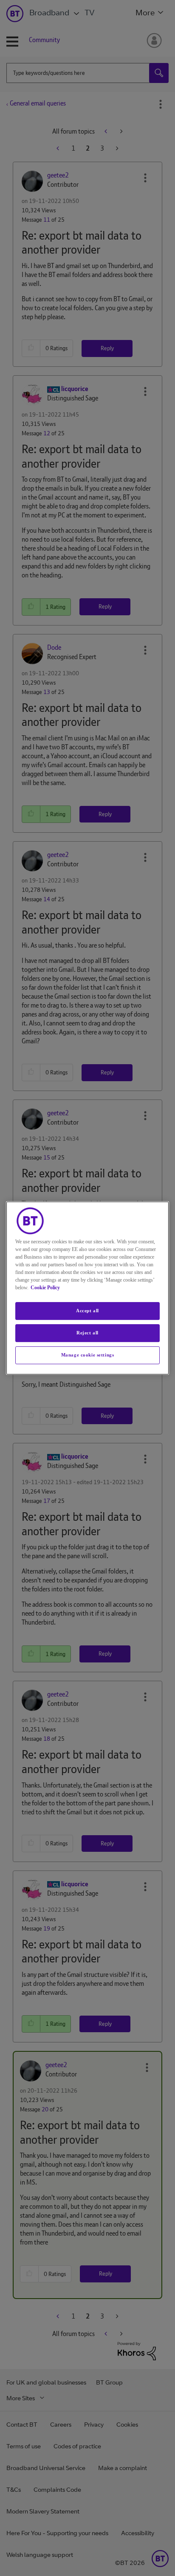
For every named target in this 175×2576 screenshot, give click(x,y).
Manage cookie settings (88, 1355)
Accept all (87, 1311)
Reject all (87, 1333)
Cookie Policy (45, 1288)
